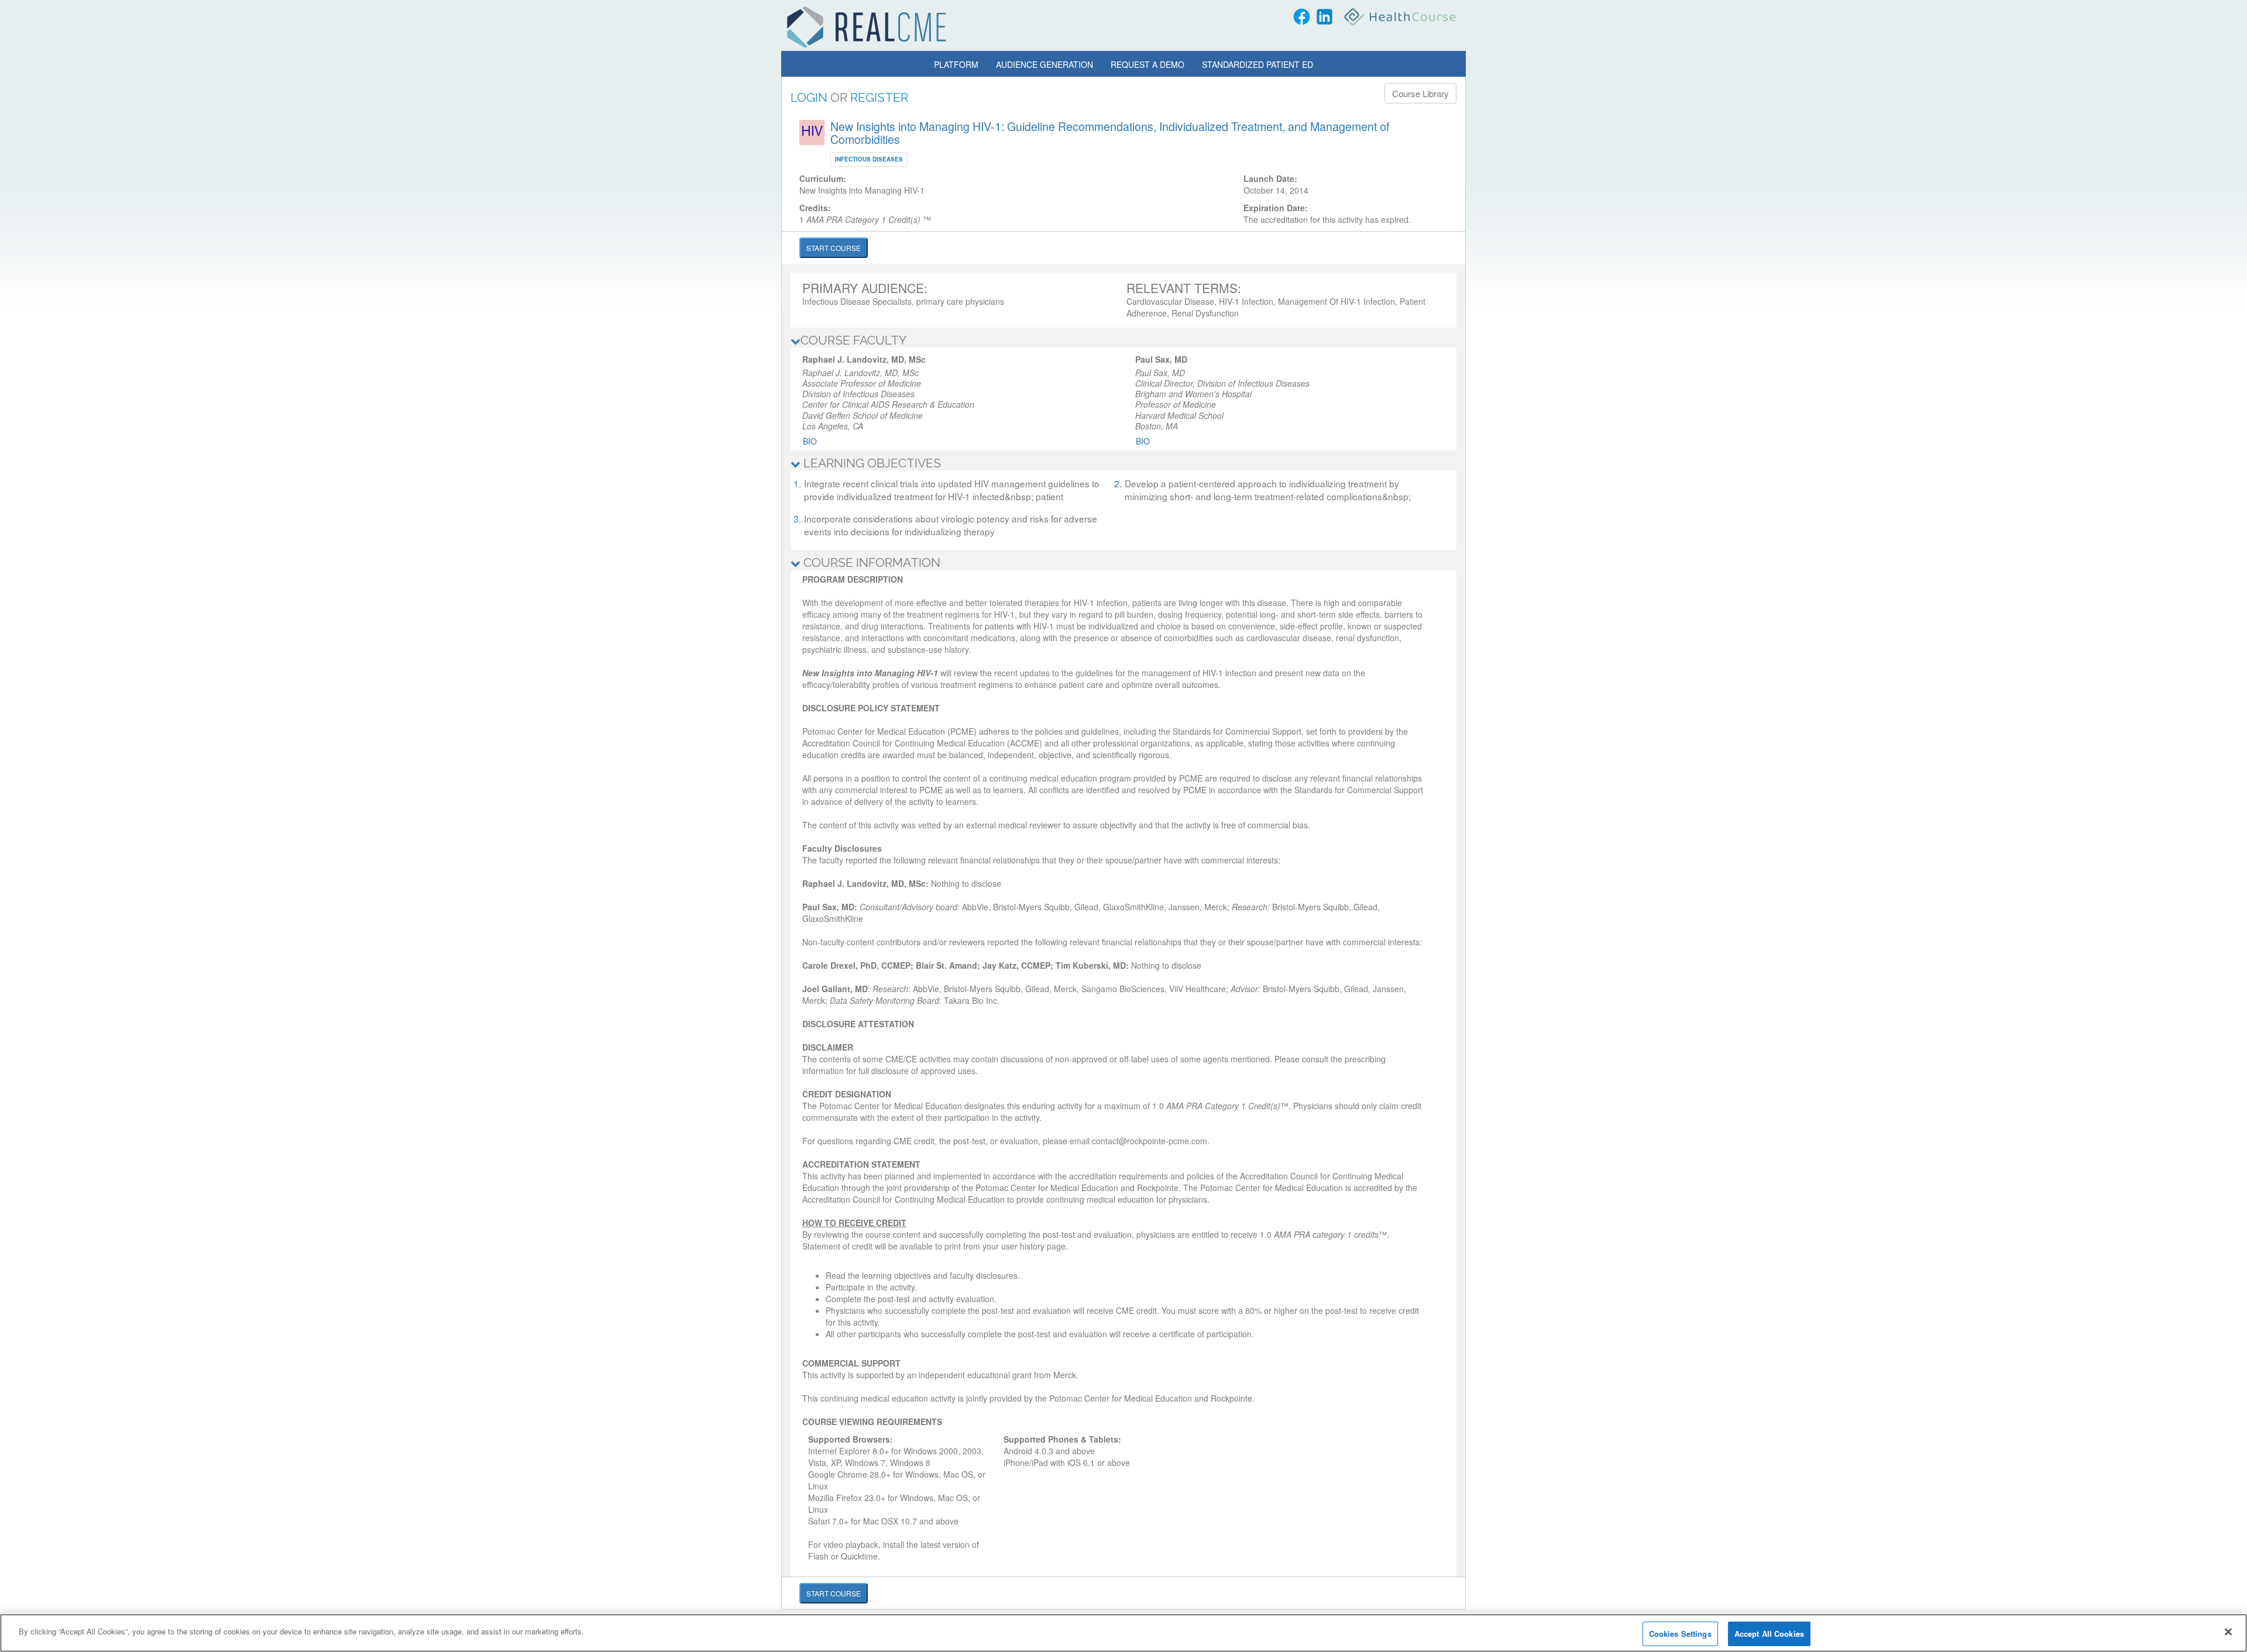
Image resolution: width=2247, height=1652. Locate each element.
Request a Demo (1147, 64)
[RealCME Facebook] (1302, 17)
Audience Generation (1045, 64)
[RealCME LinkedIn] (1325, 17)
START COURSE (834, 248)
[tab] (1123, 340)
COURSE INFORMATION (870, 562)
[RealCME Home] (867, 27)
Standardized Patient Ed (1258, 64)
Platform (956, 64)
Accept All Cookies (1769, 1634)
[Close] (2228, 1632)
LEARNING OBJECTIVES (871, 463)
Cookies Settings (1680, 1634)
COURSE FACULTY (853, 340)
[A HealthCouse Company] (1401, 17)
